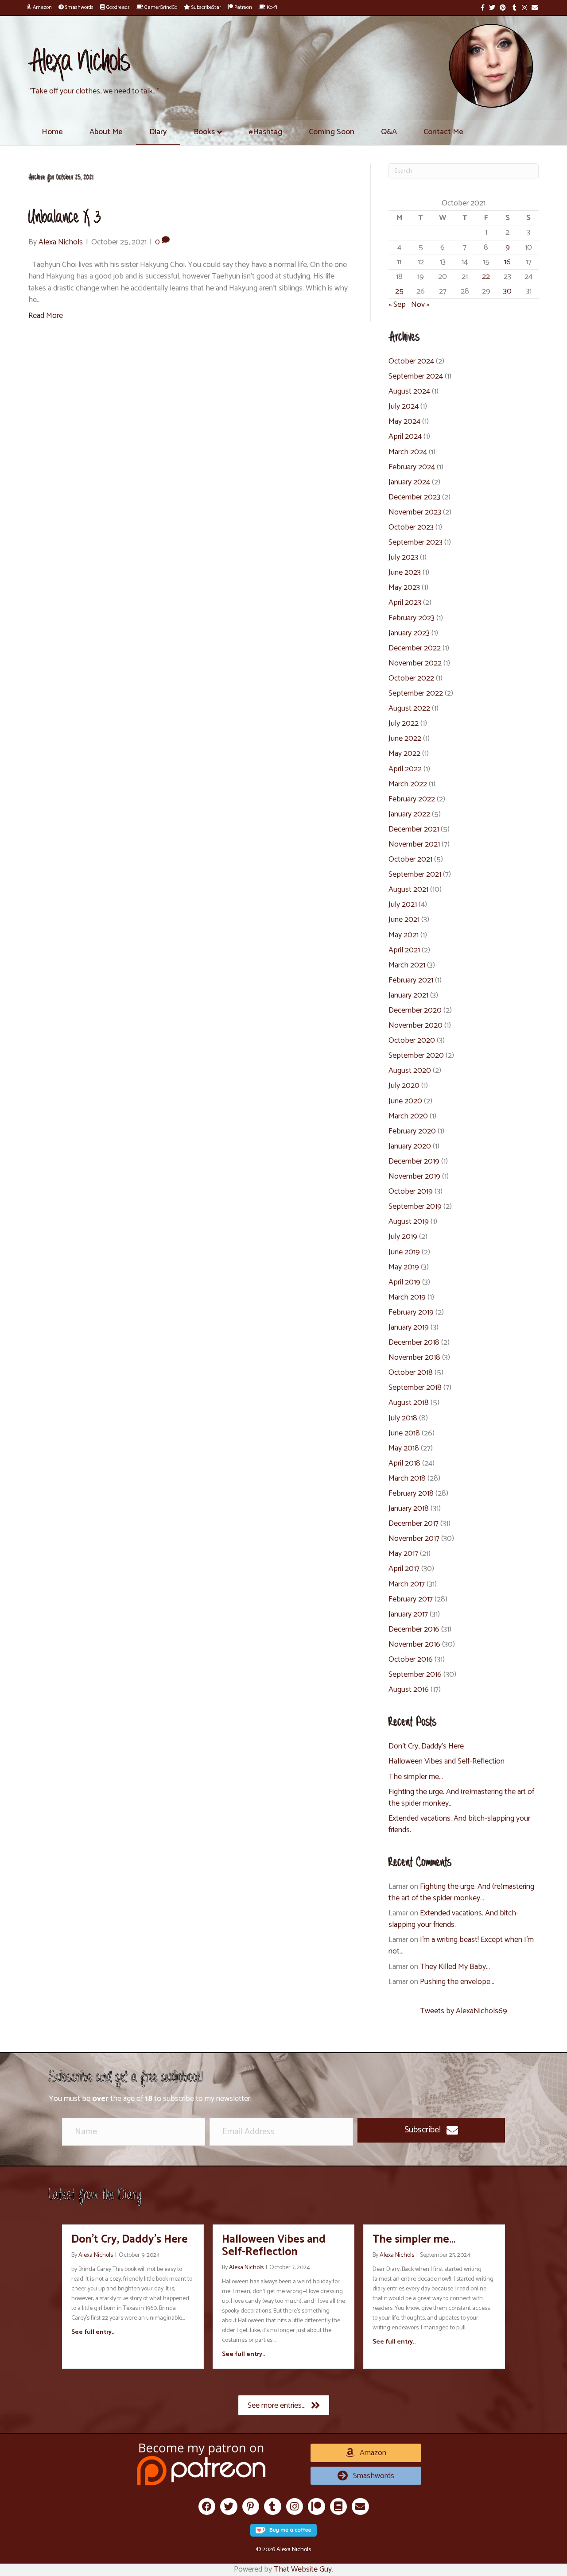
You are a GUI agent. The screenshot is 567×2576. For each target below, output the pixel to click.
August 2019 (409, 1222)
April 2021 (404, 950)
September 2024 (416, 376)
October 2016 (411, 1659)
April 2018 (404, 1463)
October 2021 (410, 859)
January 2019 (409, 1327)
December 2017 (414, 1524)
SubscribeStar (206, 7)
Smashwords (79, 7)
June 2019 (404, 1252)
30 (507, 291)
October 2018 (411, 1373)
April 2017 (404, 1569)
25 (399, 291)
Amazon (42, 7)
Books (204, 132)
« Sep (397, 305)
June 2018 (404, 1433)
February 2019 (411, 1312)
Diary (158, 132)
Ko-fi (271, 7)
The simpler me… (416, 1777)
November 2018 (414, 1358)
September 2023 (416, 542)
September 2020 (416, 1056)
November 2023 (415, 512)
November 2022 (415, 663)
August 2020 (410, 1071)
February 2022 (412, 799)
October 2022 (411, 678)
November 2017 (414, 1539)
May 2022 (404, 754)
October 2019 (411, 1191)
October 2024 (411, 361)
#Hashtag (265, 132)
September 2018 (415, 1388)
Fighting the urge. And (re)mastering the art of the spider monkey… (461, 1798)
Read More (46, 316)
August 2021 (408, 890)
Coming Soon (332, 132)
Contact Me (443, 132)
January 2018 (409, 1508)
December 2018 (414, 1342)
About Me (106, 132)
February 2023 (412, 618)
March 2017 (407, 1584)
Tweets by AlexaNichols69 (464, 2011)
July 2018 (403, 1418)
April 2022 (405, 769)
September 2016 (415, 1675)
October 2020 (412, 1040)
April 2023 (405, 603)
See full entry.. (93, 2332)
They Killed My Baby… (455, 1967)
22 (486, 277)
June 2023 (405, 572)
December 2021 (414, 829)
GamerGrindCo (160, 7)
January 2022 (409, 814)
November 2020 (416, 1025)
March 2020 (408, 1116)
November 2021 (414, 844)
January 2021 (408, 995)
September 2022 (416, 693)
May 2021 (404, 935)
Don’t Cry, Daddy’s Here (426, 1746)
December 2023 (414, 497)
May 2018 (404, 1448)
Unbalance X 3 (65, 218)
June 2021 (404, 920)
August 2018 (409, 1403)
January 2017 (408, 1614)
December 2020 (415, 1010)
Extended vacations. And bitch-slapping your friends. (459, 1824)
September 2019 (415, 1207)
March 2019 (407, 1297)
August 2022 (409, 708)
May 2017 (403, 1554)
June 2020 (405, 1101)
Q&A (389, 132)
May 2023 (404, 588)
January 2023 (409, 633)
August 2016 (409, 1690)
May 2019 (404, 1267)
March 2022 (408, 784)
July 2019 (403, 1237)
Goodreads (117, 7)
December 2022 (415, 648)
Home (52, 132)
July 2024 (404, 406)
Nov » (420, 305)
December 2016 (414, 1629)
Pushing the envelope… (457, 1982)
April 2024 (405, 437)
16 (507, 262)
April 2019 (404, 1282)
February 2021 (411, 980)
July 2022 (404, 723)
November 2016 (414, 1644)
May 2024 (404, 422)
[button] (431, 2130)
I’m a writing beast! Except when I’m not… (461, 1946)
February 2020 (412, 1131)
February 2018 (411, 1493)
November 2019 (414, 1176)
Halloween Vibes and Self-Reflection (447, 1761)
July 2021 (403, 905)
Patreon (243, 7)
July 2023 (403, 557)
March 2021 (407, 965)
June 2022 (405, 739)
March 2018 (407, 1478)
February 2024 (412, 467)
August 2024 (409, 391)
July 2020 (404, 1086)
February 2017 (411, 1599)
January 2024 (409, 482)
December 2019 (414, 1161)
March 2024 (408, 452)
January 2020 (410, 1146)
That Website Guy (303, 2569)
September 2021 (415, 874)
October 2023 (411, 527)
